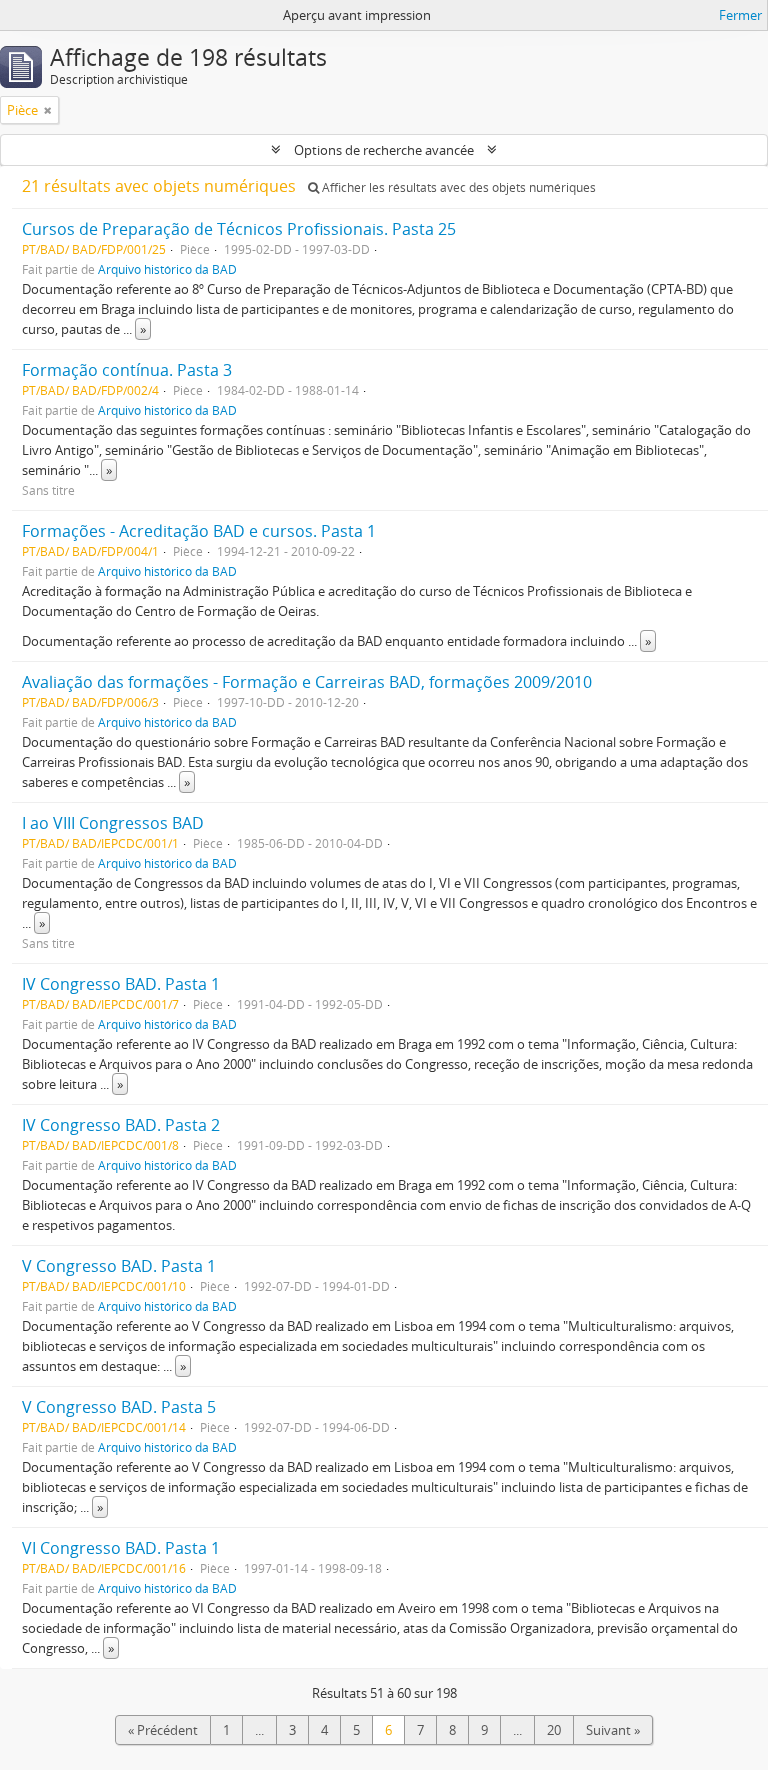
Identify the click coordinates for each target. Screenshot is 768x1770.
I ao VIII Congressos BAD (113, 823)
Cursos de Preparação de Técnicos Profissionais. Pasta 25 (239, 229)
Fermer (740, 15)
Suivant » (613, 1730)
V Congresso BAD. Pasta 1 (119, 1266)
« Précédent (163, 1730)
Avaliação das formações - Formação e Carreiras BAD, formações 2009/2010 (307, 682)
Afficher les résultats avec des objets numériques (457, 187)
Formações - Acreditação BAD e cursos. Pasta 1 (199, 531)
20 (554, 1730)
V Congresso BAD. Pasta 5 (119, 1407)
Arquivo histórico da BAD (167, 269)
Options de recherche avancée (384, 150)
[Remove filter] (48, 110)
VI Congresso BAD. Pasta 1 (121, 1548)
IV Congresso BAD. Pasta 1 (121, 984)
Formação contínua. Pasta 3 (127, 370)
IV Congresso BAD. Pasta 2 (121, 1125)
